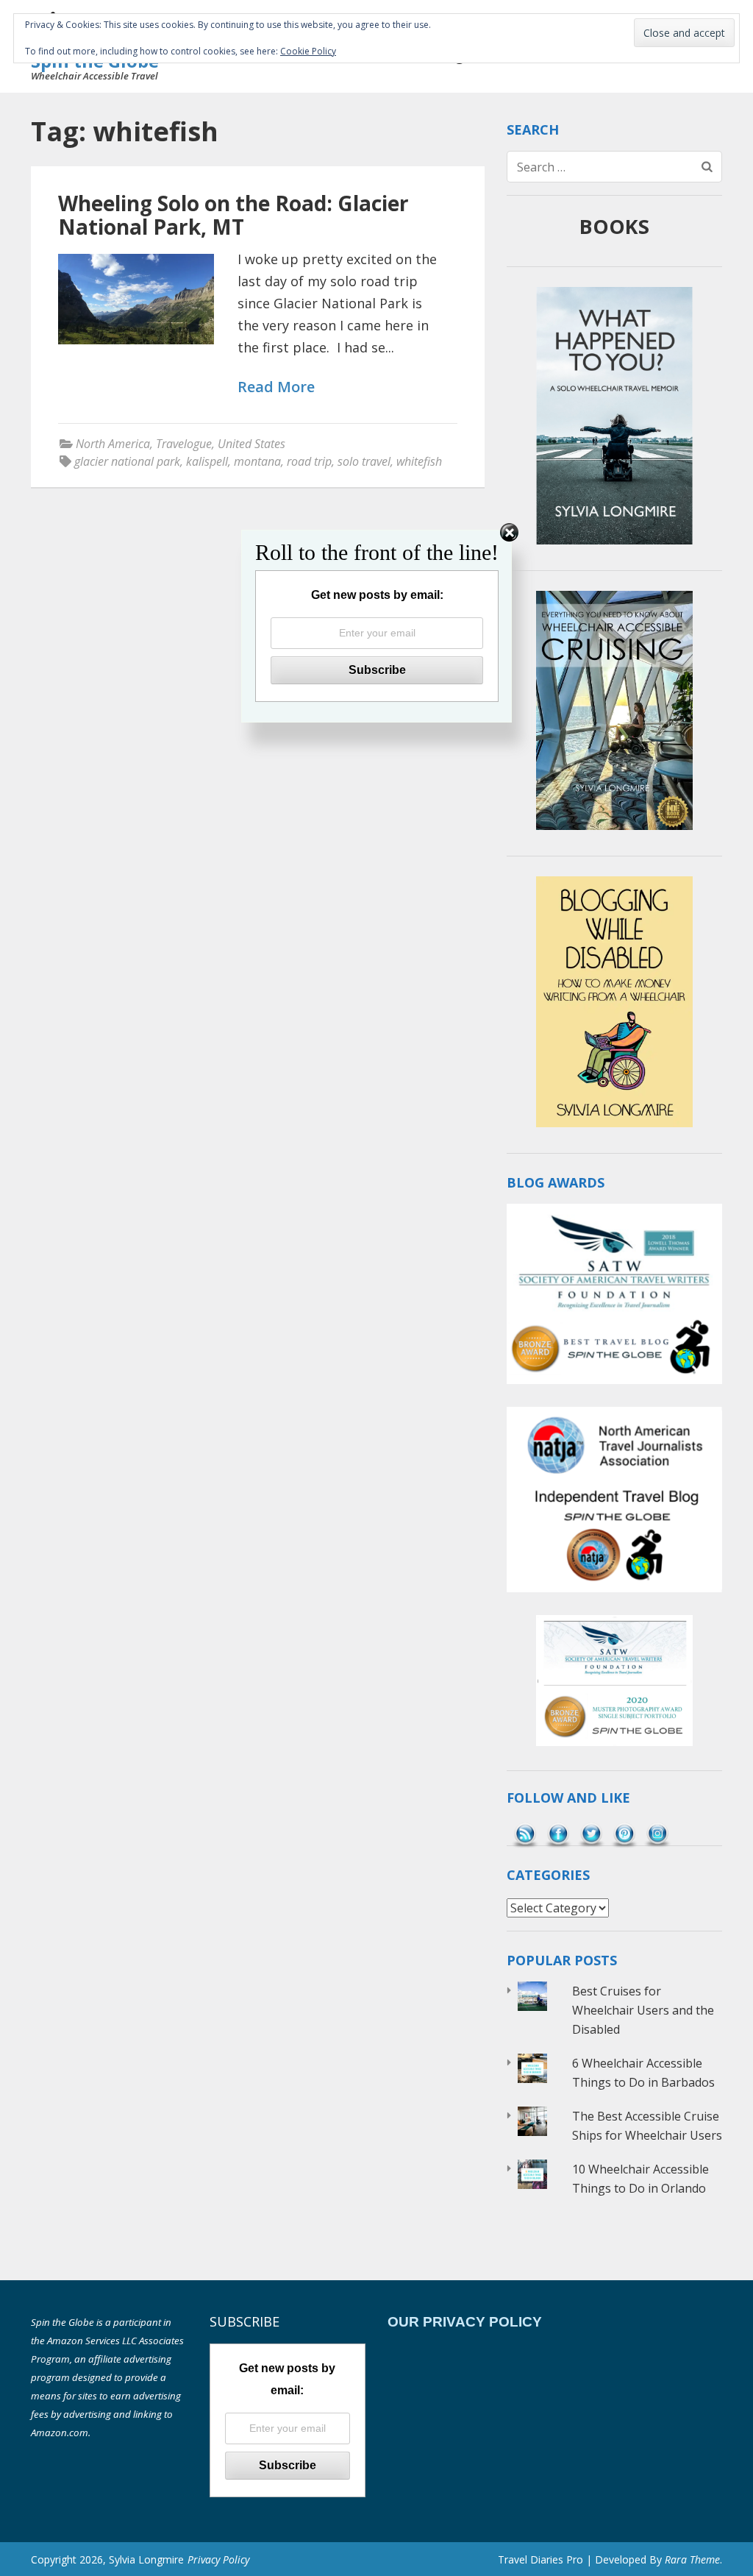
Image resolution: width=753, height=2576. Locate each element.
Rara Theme (692, 2559)
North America (113, 444)
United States (251, 444)
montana (257, 461)
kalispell (207, 461)
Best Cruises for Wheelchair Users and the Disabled (643, 2010)
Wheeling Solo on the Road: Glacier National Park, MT (233, 215)
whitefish (419, 461)
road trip (309, 461)
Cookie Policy (308, 51)
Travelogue (184, 444)
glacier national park (127, 461)
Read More (276, 387)
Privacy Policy (218, 2559)
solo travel (364, 461)
